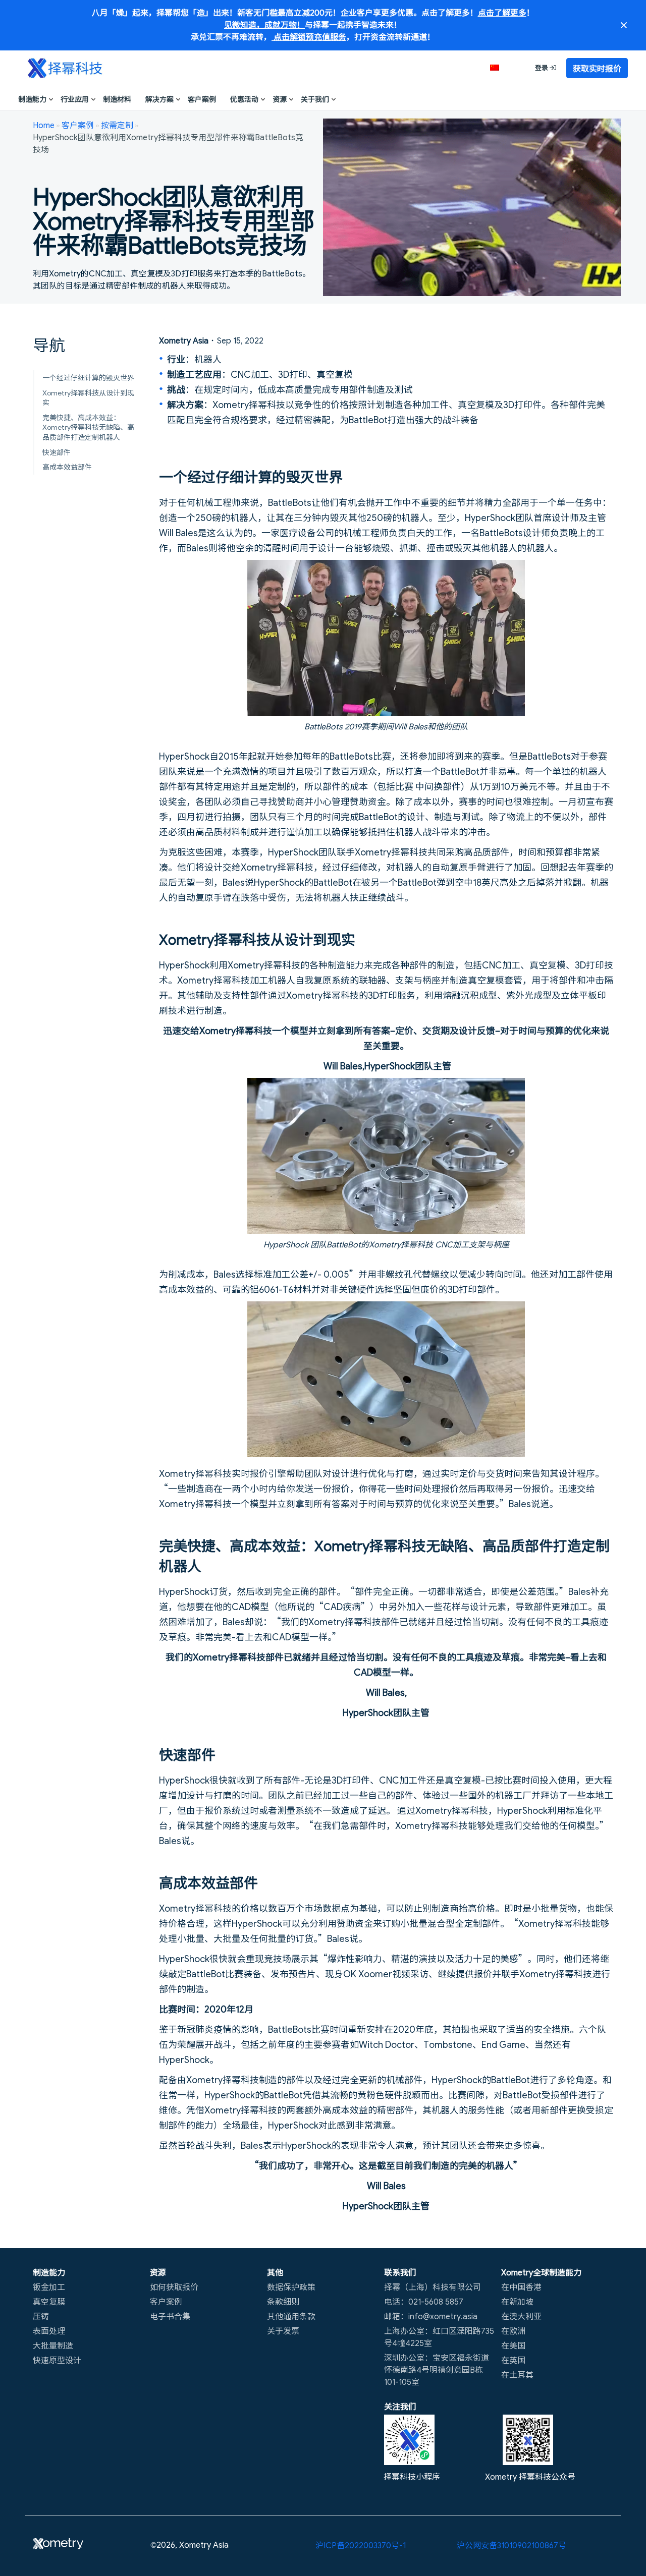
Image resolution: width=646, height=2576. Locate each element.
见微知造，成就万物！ (264, 24)
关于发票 (283, 2330)
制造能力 (32, 99)
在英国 (513, 2360)
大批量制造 (53, 2345)
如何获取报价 (174, 2286)
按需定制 (117, 125)
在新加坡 (517, 2301)
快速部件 (57, 452)
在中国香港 (521, 2286)
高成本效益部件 (67, 467)
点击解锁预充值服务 (309, 36)
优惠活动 (244, 99)
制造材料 (117, 99)
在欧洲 (513, 2330)
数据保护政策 (291, 2286)
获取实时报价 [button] (597, 68)
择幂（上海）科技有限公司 (433, 2286)
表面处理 (49, 2330)
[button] (500, 68)
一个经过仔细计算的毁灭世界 (88, 377)
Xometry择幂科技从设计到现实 (88, 397)
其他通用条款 (291, 2316)
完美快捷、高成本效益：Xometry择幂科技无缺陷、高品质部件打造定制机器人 (88, 427)
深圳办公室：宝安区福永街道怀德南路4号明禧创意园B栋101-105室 (437, 2369)
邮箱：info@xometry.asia (431, 2316)
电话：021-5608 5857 (424, 2301)
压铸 (41, 2316)
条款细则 (283, 2301)
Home (44, 125)
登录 (542, 67)
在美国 (513, 2345)
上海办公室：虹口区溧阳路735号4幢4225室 (439, 2336)
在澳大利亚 (521, 2316)
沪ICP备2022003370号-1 (361, 2545)
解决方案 (159, 99)
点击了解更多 (502, 12)
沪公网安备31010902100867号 (512, 2545)
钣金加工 (49, 2286)
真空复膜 (49, 2301)
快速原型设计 (57, 2360)
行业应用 (75, 99)
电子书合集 (170, 2316)
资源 (280, 99)
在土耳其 (517, 2374)
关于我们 (315, 99)
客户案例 (202, 99)
